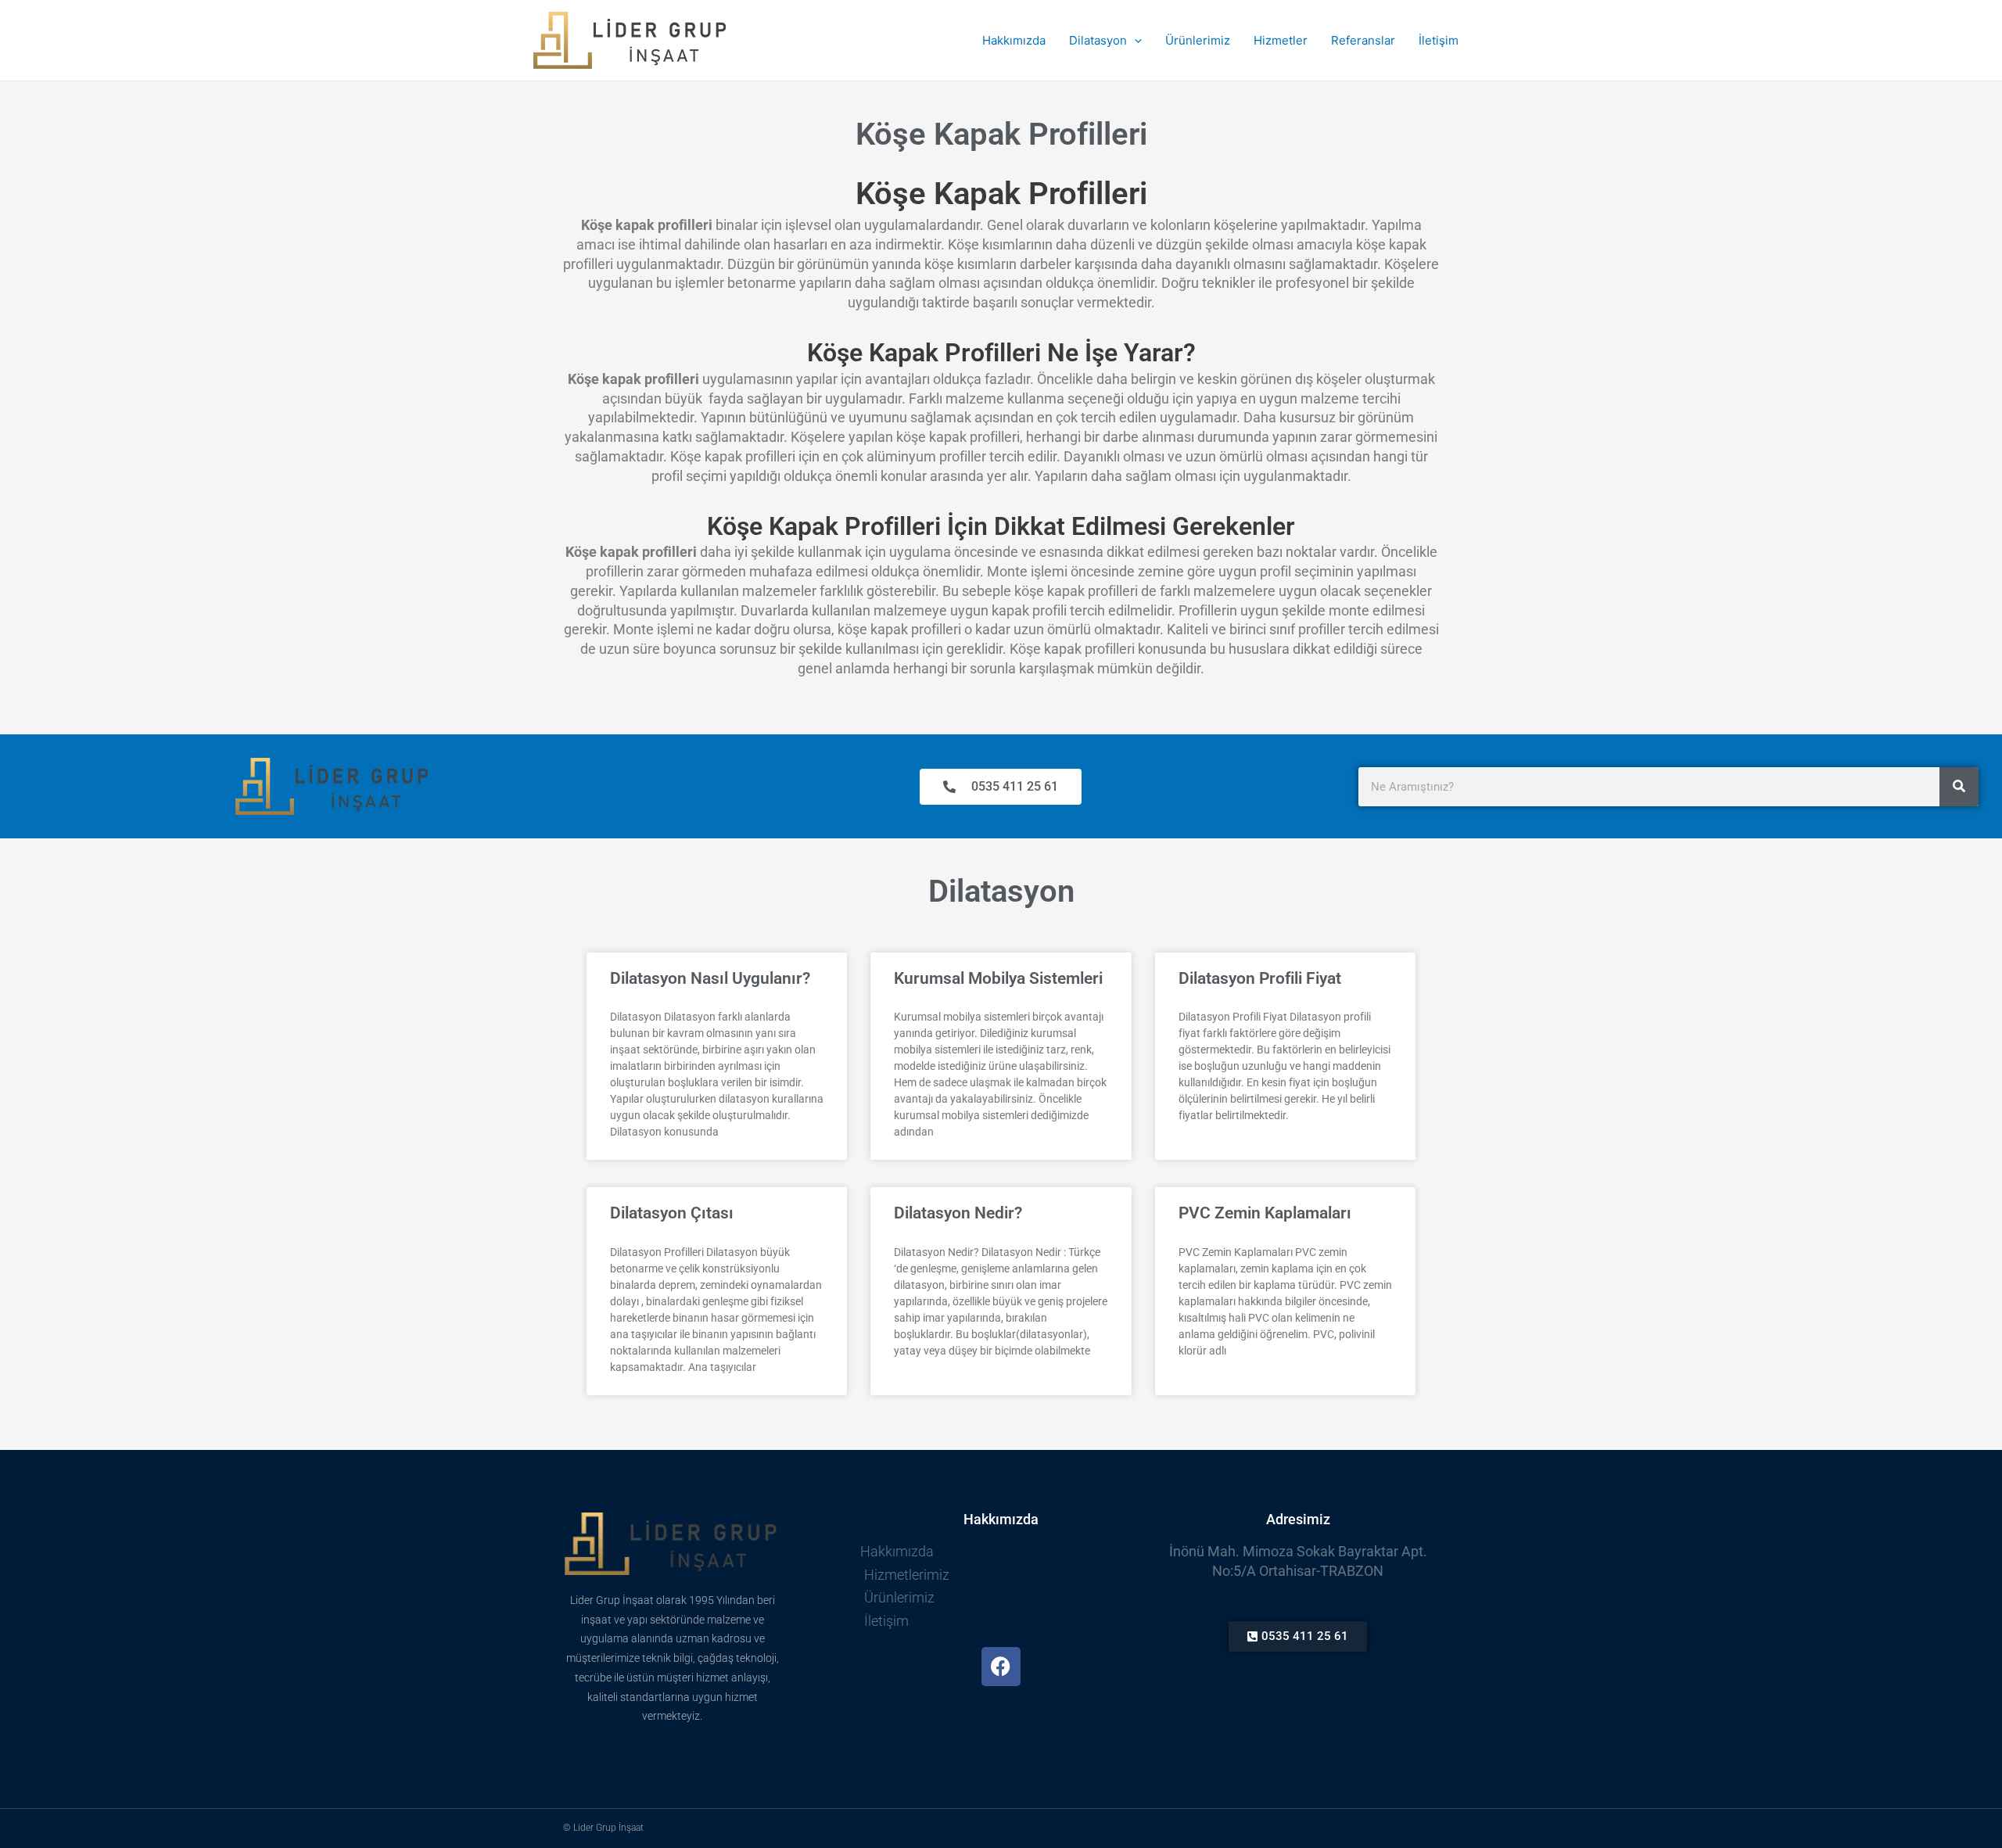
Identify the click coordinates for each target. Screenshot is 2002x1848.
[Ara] (1959, 787)
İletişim (1439, 40)
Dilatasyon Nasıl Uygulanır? (710, 978)
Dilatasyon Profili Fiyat (1260, 978)
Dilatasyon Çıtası (672, 1213)
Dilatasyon (1098, 40)
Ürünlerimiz (1198, 40)
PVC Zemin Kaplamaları (1265, 1213)
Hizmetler (1281, 40)
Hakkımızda (1014, 40)
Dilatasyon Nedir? (958, 1213)
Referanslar (1363, 40)
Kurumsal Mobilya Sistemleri (998, 978)
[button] (1134, 41)
